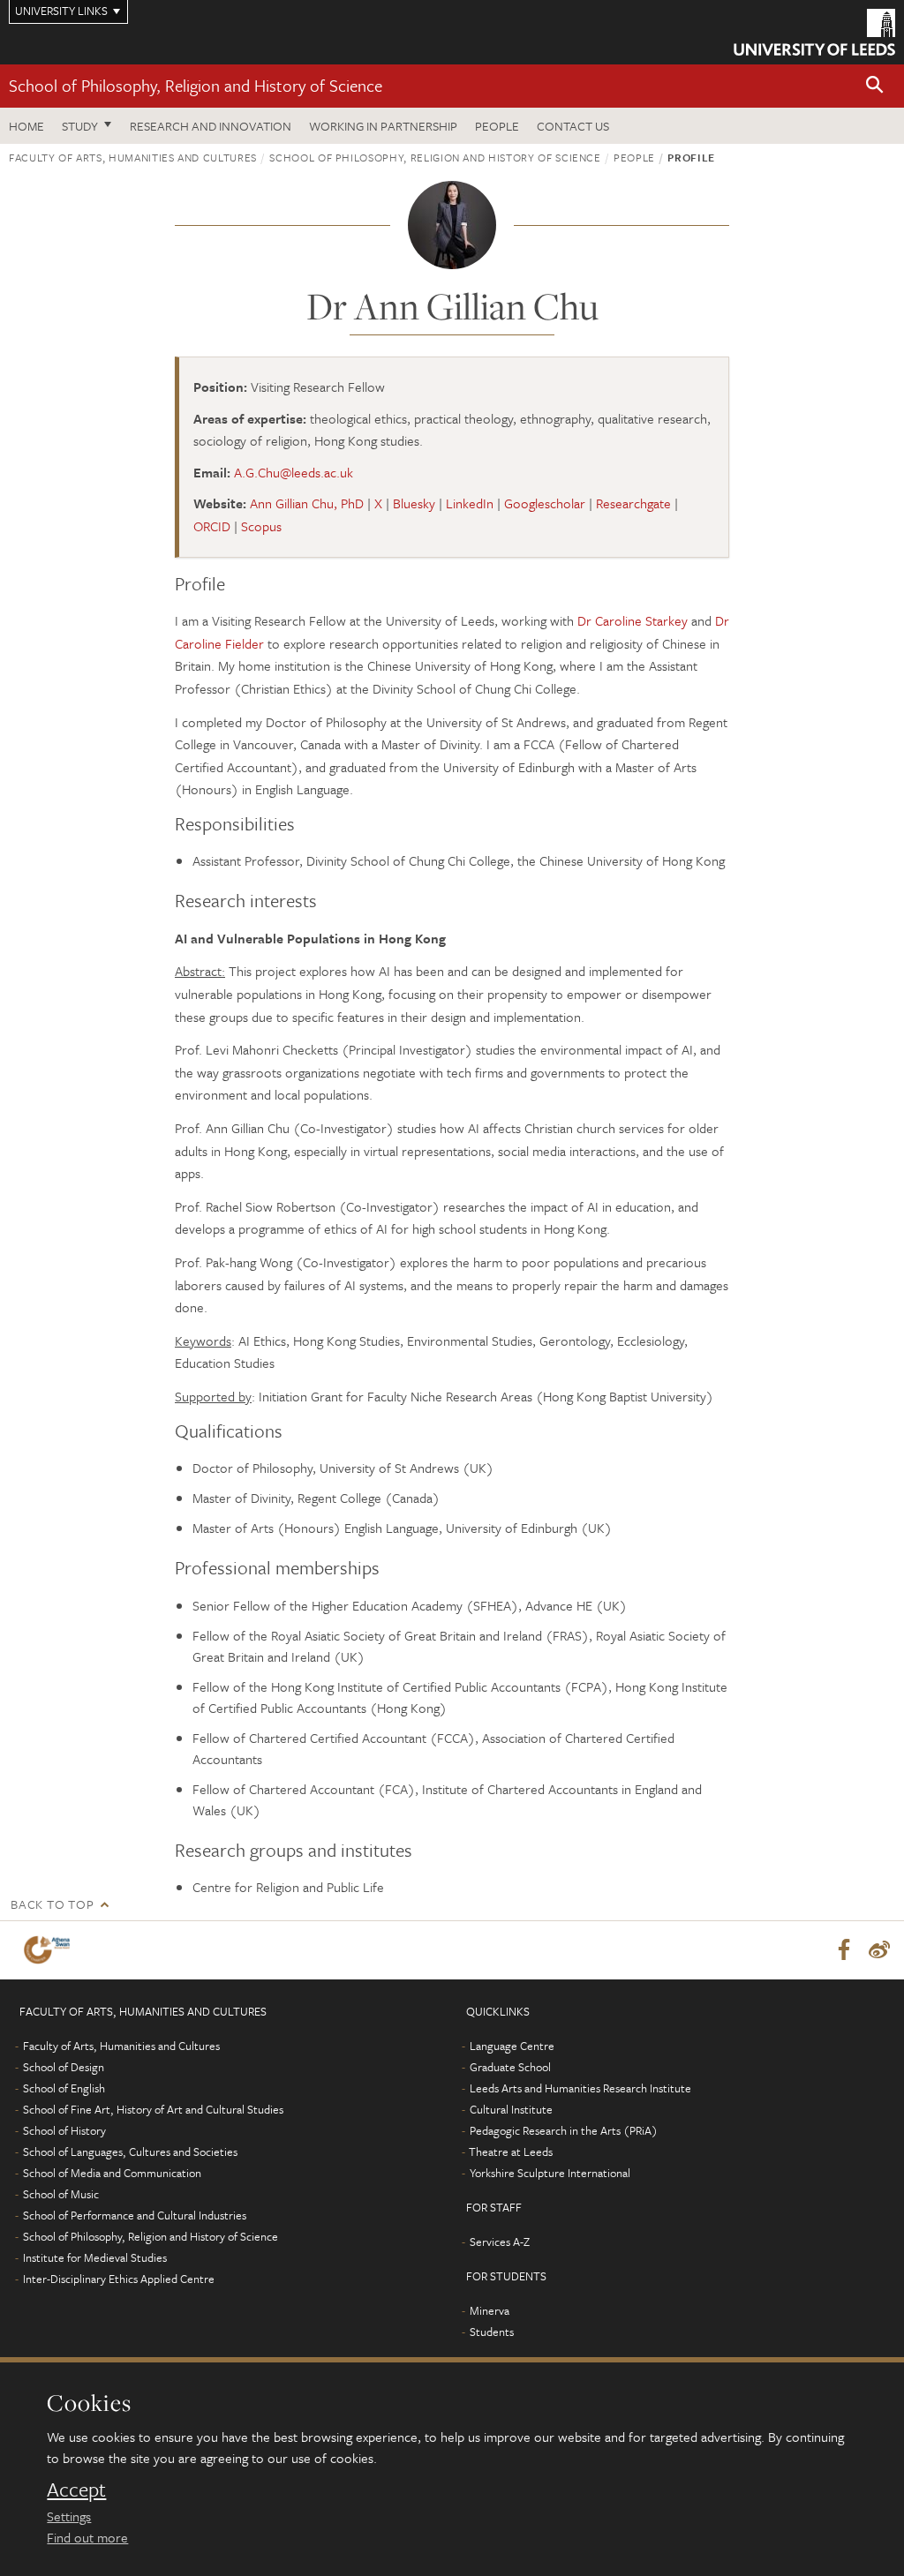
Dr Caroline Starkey (633, 620)
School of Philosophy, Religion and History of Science (196, 85)
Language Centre (512, 2046)
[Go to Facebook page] (844, 1950)
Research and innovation (211, 126)
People (497, 126)
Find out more (87, 2537)
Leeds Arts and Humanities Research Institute (580, 2088)
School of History (64, 2130)
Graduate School (510, 2067)
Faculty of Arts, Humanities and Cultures (133, 157)
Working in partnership (383, 126)
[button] (875, 86)
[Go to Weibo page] (879, 1950)
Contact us (573, 126)
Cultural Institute (511, 2109)
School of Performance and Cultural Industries (135, 2215)
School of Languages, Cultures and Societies (130, 2152)
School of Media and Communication (112, 2173)
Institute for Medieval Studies (95, 2257)
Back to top (52, 1904)
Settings (69, 2516)
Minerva (490, 2310)
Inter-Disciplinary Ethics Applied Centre (119, 2279)
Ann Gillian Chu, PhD (307, 503)
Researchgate (633, 503)
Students (492, 2332)
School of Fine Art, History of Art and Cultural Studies (153, 2109)
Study (80, 126)
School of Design (64, 2067)
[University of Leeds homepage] (814, 32)
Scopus (261, 526)
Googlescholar (545, 503)
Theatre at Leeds (511, 2152)
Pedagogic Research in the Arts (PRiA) (564, 2130)
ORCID (212, 526)
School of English (64, 2088)
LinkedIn (470, 503)
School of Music (61, 2194)
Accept (76, 2490)
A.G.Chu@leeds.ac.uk (294, 472)
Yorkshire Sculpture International (550, 2173)
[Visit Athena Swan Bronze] (50, 1950)
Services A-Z (500, 2242)
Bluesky (414, 503)
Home (26, 126)
